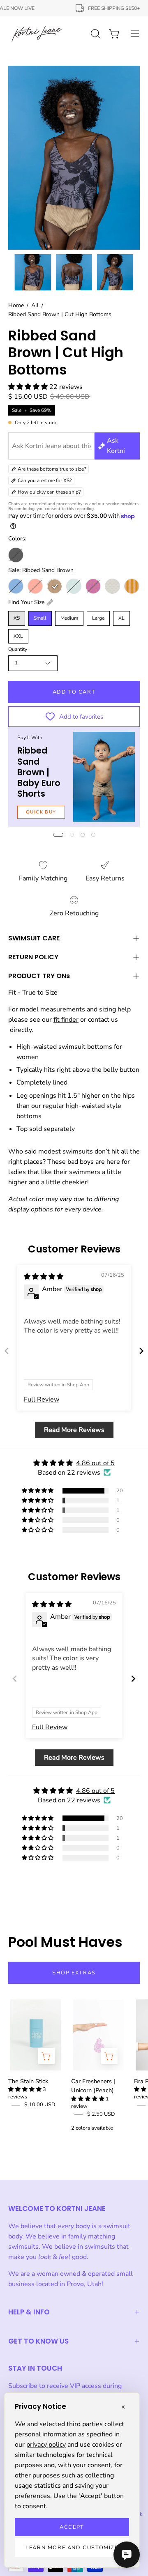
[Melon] (35, 586)
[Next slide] (141, 1351)
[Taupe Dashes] (112, 586)
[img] (44, 1277)
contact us (103, 1020)
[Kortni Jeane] (37, 34)
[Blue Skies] (16, 586)
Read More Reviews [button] (74, 1430)
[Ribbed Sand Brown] (54, 586)
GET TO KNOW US (38, 2341)
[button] (29, 387)
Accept (72, 2527)
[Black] (16, 555)
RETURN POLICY (33, 957)
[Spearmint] (74, 586)
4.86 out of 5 (95, 1463)
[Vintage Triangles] (132, 586)
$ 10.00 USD (40, 2105)
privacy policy (46, 2445)
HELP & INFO (29, 2312)
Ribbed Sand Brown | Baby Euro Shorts (39, 772)
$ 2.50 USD (101, 2114)
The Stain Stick (28, 2081)
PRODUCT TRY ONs (39, 976)
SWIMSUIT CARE (34, 938)
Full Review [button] (42, 1399)
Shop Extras (74, 1973)
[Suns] (93, 586)
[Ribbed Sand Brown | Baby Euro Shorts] (104, 777)
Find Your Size (26, 602)
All (35, 305)
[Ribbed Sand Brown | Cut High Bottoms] (33, 272)
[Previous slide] (7, 1351)
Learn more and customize (72, 2548)
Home (16, 305)
